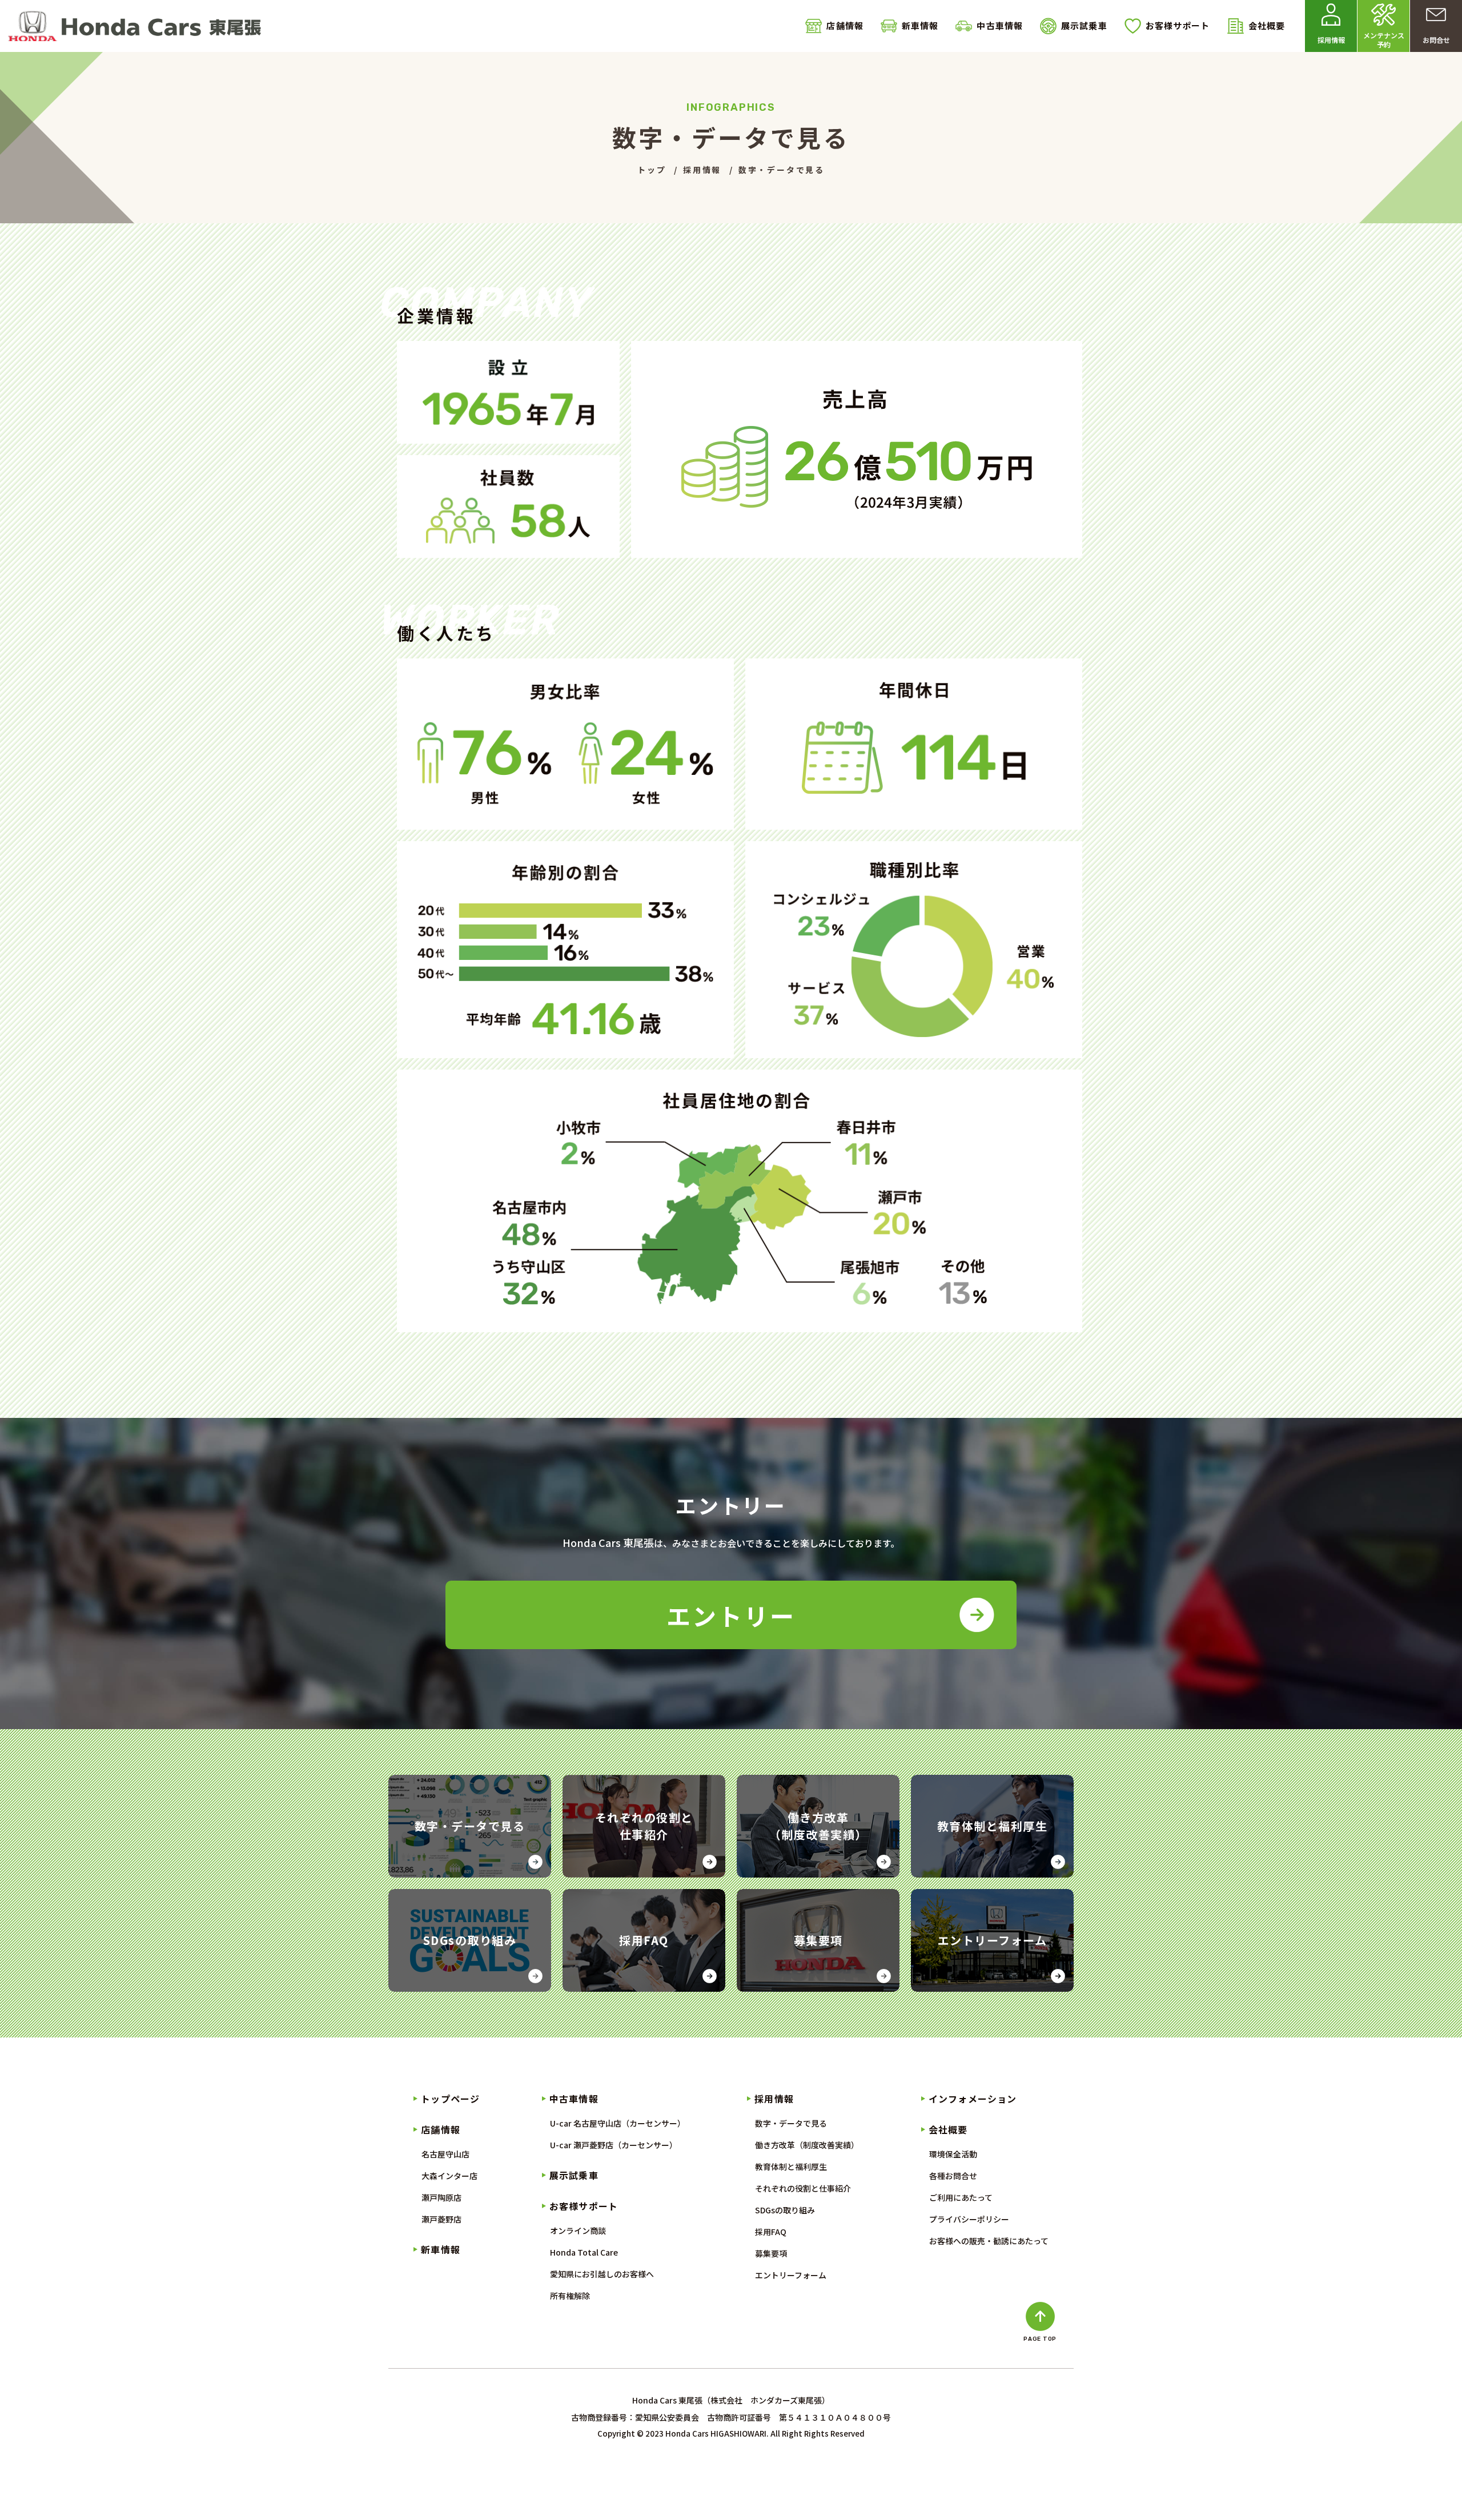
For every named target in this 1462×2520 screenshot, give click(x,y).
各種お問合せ (953, 2176)
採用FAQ (771, 2232)
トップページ (450, 2099)
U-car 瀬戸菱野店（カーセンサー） (614, 2145)
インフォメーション (973, 2099)
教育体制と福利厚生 (791, 2167)
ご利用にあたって (961, 2197)
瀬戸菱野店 (441, 2219)
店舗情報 (845, 25)
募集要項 (771, 2253)
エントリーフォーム (791, 2275)
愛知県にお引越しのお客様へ (602, 2274)
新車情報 (920, 25)
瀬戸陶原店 (441, 2197)
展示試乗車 (1084, 25)
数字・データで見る (791, 2123)
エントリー (731, 1615)
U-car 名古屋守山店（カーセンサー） (618, 2123)
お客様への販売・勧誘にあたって (989, 2241)
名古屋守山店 (445, 2154)
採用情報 (774, 2099)
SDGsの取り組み (785, 2210)
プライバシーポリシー (969, 2219)
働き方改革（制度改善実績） (807, 2145)
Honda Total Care (584, 2252)
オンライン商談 (578, 2230)
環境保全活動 (953, 2154)
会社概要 (1267, 25)
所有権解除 (570, 2296)
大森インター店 (449, 2176)
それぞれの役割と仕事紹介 (803, 2188)
